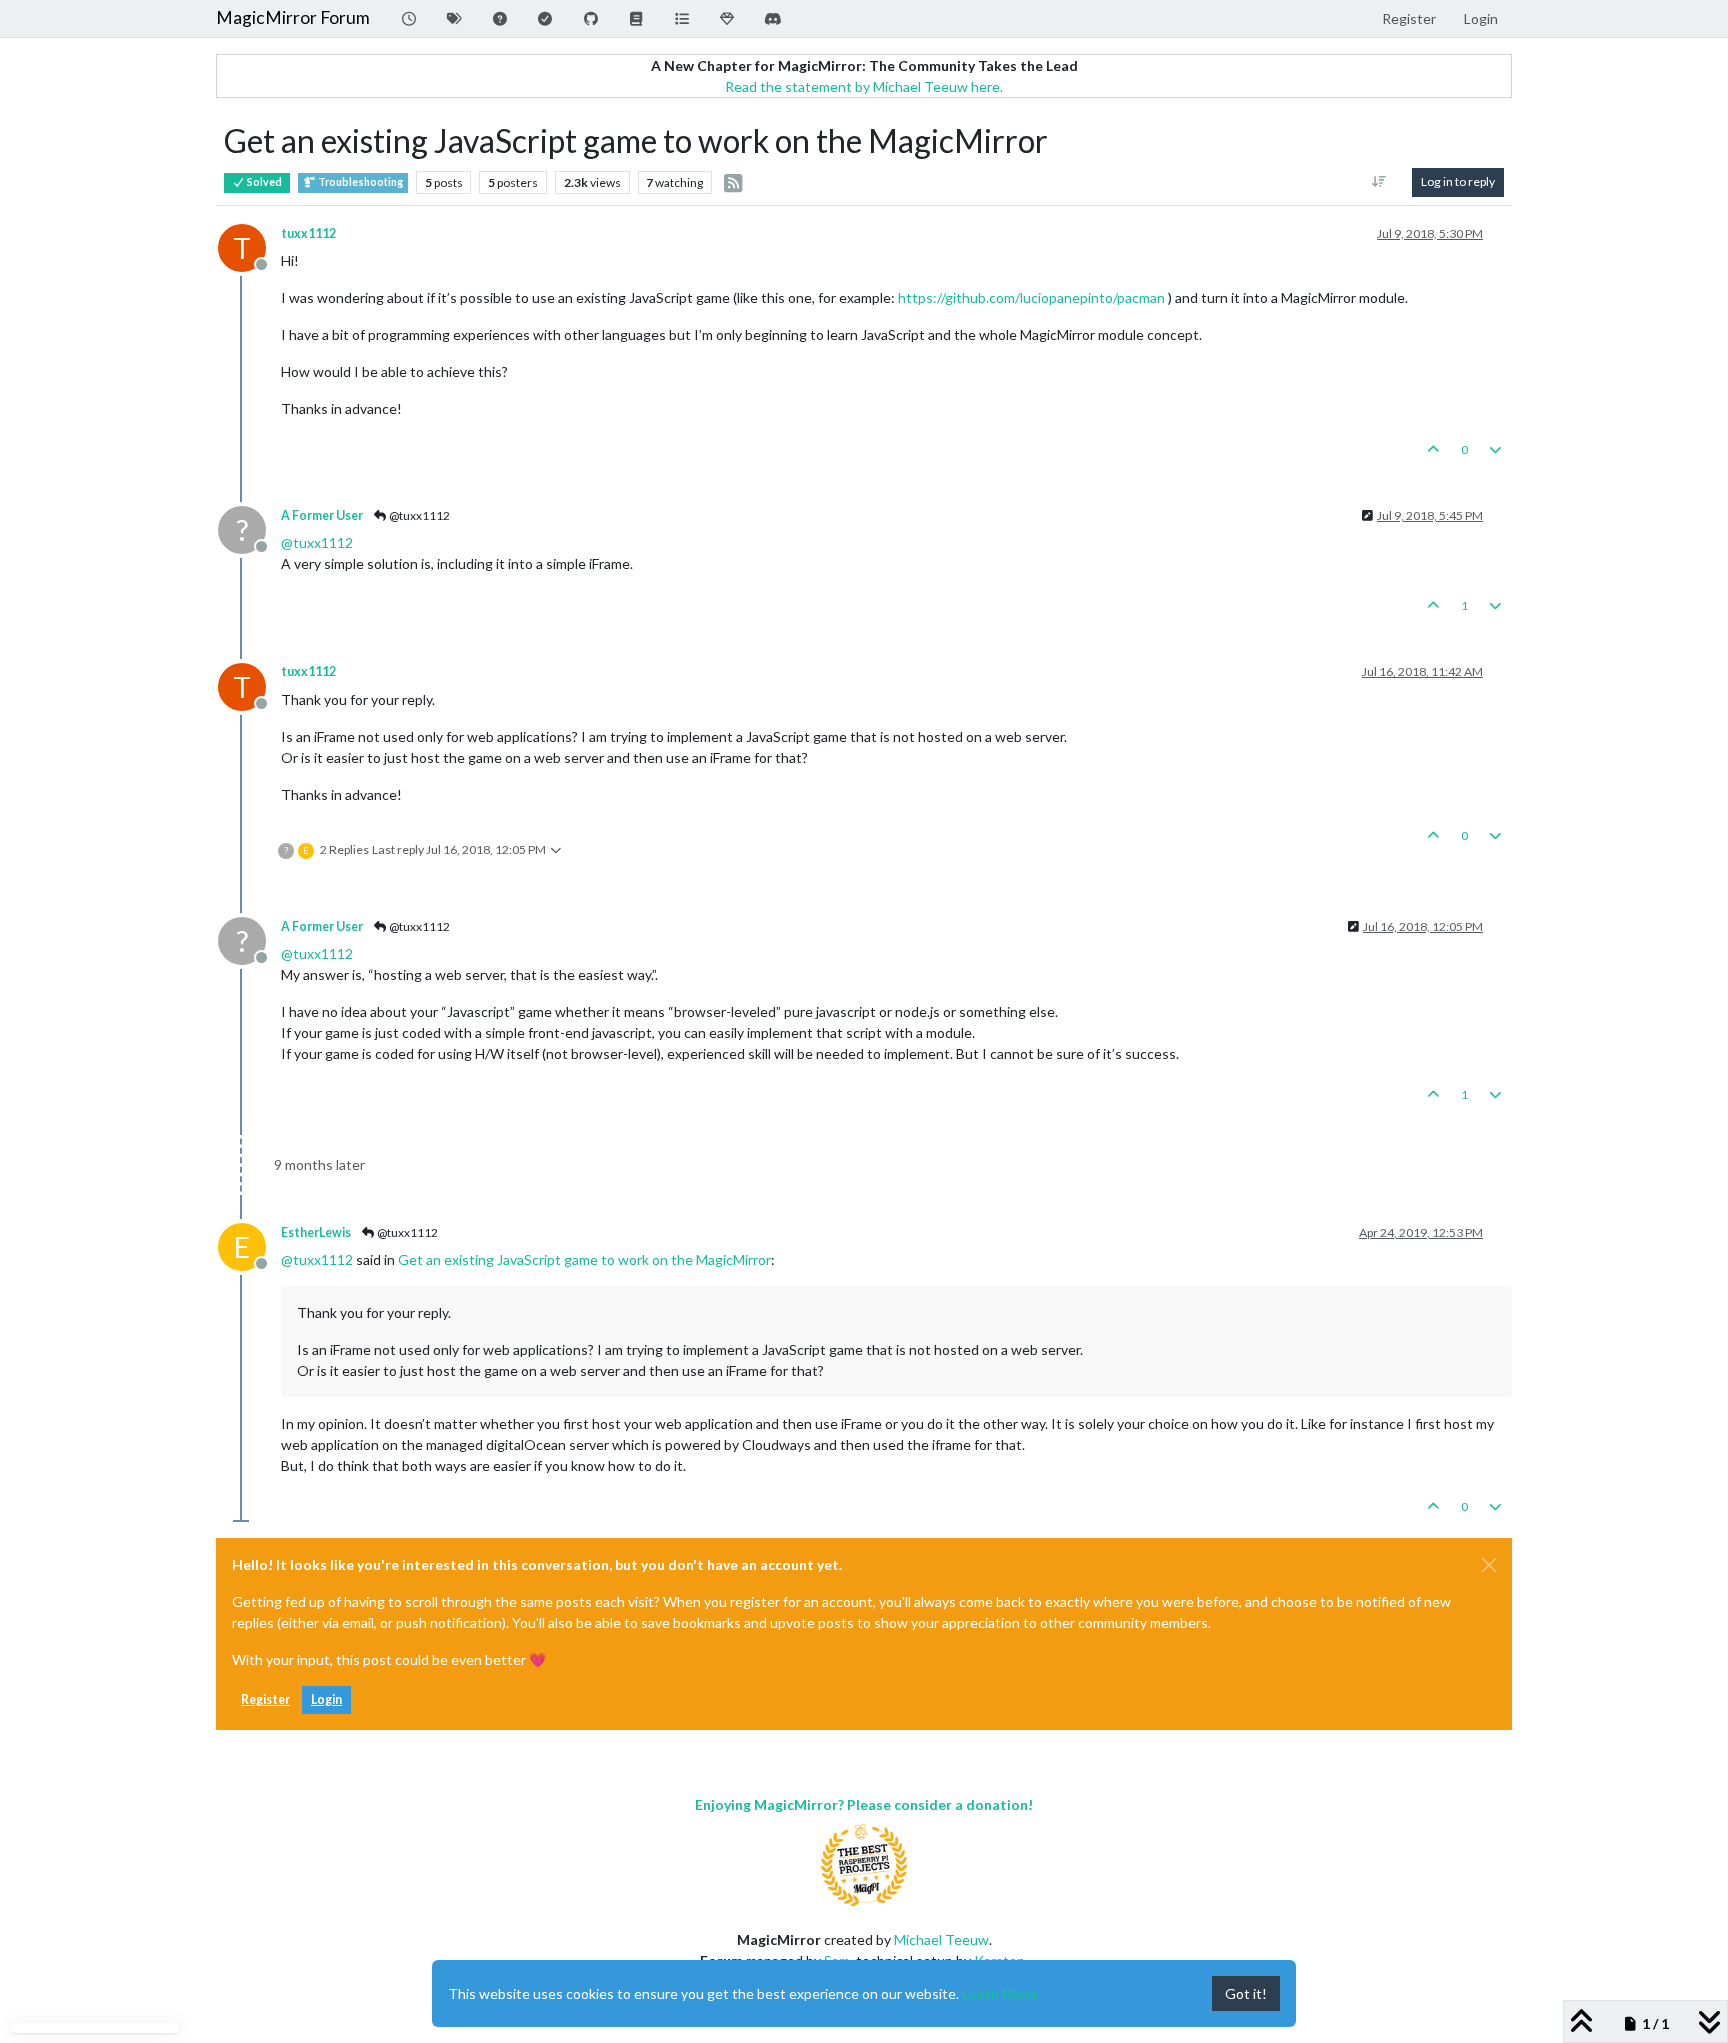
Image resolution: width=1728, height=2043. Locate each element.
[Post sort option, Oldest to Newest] (1379, 182)
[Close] (1489, 1565)
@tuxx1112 (418, 515)
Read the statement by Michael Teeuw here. (864, 86)
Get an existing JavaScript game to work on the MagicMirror (584, 1259)
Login (326, 1699)
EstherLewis (316, 1232)
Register (265, 1699)
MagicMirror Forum (293, 17)
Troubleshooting (359, 182)
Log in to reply (1458, 181)
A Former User (322, 515)
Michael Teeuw (941, 1939)
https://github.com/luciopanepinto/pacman (1031, 297)
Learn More (1000, 1993)
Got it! (1246, 1993)
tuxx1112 (308, 233)
